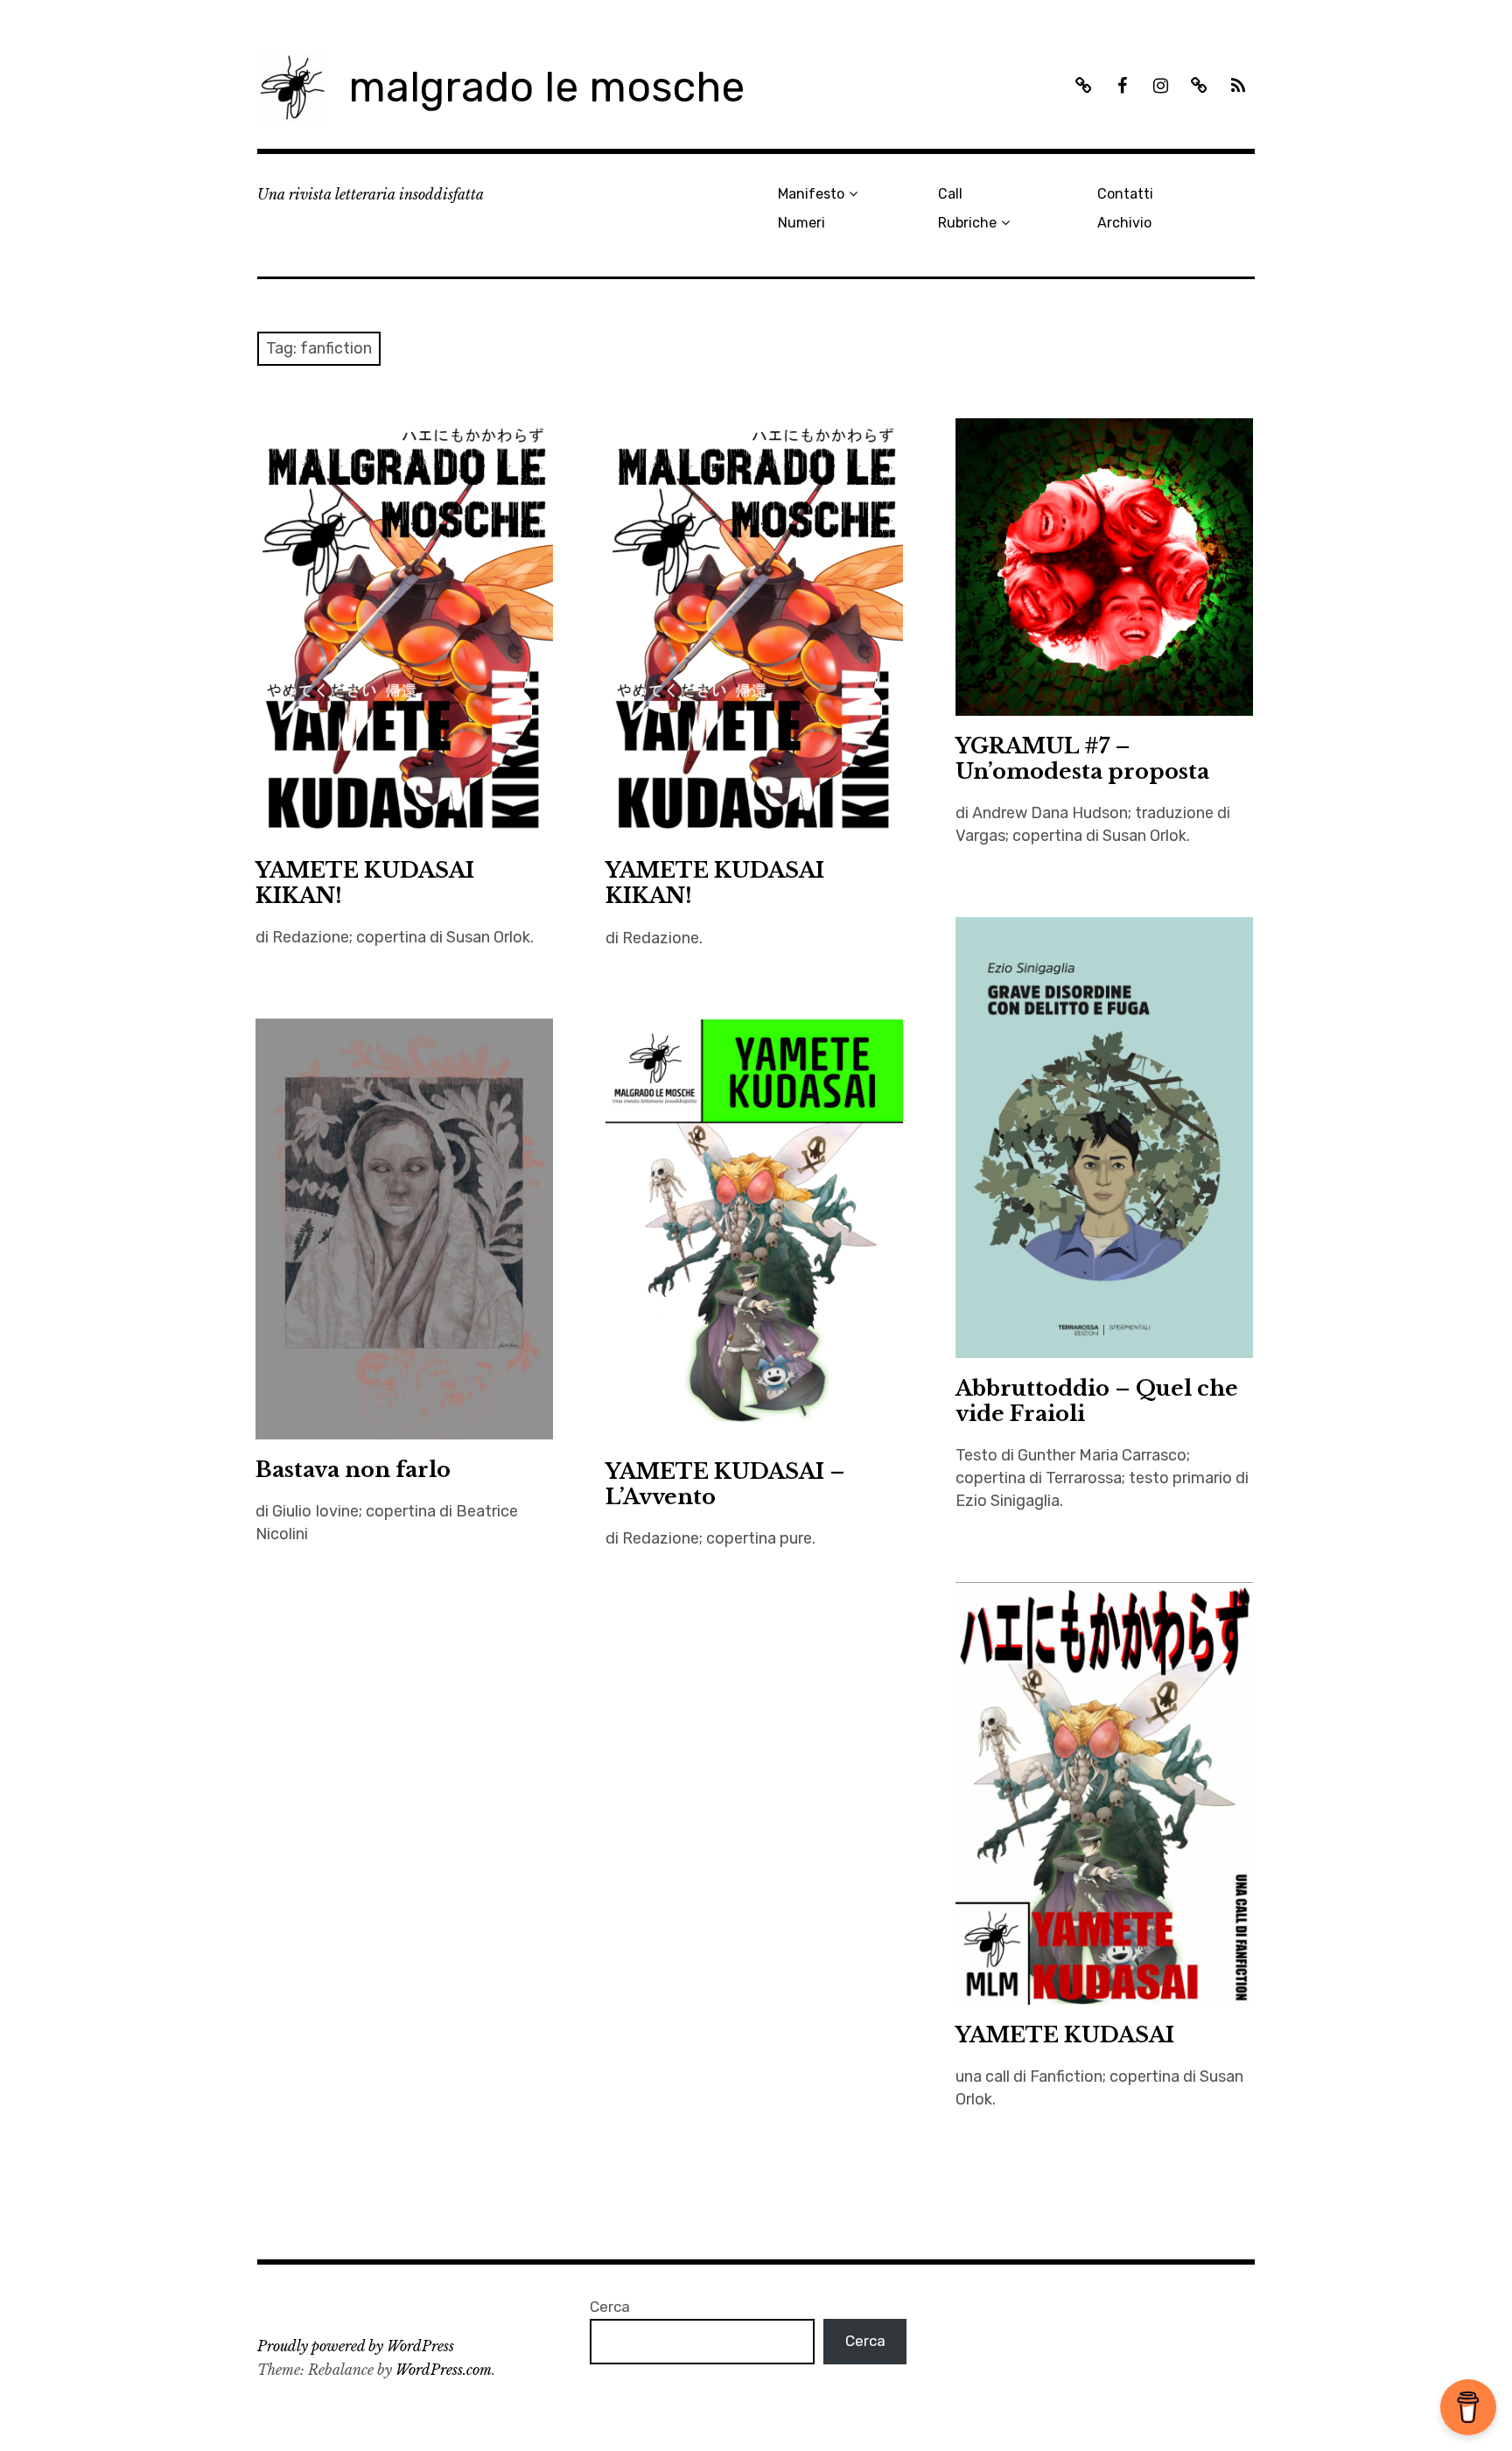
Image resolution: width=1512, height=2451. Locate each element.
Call (950, 194)
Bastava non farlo (353, 1470)
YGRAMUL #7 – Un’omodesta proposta (1082, 759)
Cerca (610, 2307)
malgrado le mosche (546, 87)
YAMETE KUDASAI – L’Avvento (725, 1484)
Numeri (801, 223)
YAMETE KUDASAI (1065, 2035)
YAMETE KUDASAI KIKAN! (365, 883)
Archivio (1124, 223)
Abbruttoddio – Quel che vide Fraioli (1097, 1401)
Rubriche (967, 223)
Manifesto (811, 194)
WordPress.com (444, 2370)
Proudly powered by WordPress (356, 2346)
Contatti (1125, 194)
